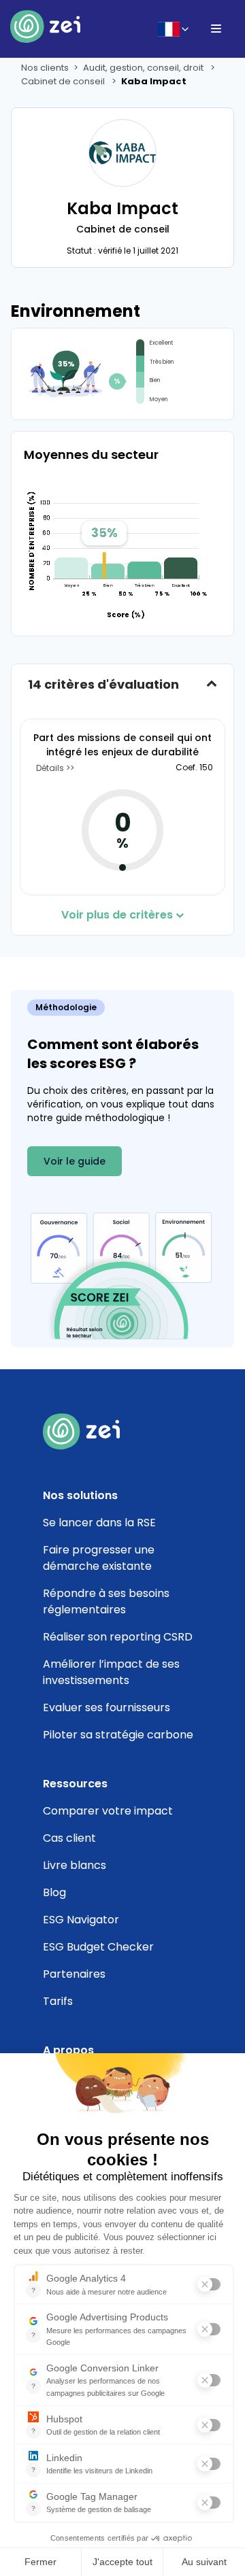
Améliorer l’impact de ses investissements (111, 1672)
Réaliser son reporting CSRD (118, 1637)
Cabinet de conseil (64, 81)
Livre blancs (75, 1865)
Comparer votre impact (108, 1811)
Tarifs (58, 2001)
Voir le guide (75, 1161)
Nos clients (45, 68)
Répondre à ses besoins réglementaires (106, 1601)
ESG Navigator (81, 1920)
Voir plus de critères (117, 915)
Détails (51, 768)
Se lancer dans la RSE (99, 1523)
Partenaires (74, 1974)
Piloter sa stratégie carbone (118, 1735)
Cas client (69, 1838)
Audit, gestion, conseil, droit (144, 68)
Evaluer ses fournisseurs (107, 1707)
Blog (54, 1892)
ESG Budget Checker (98, 1947)
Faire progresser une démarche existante (99, 1558)
